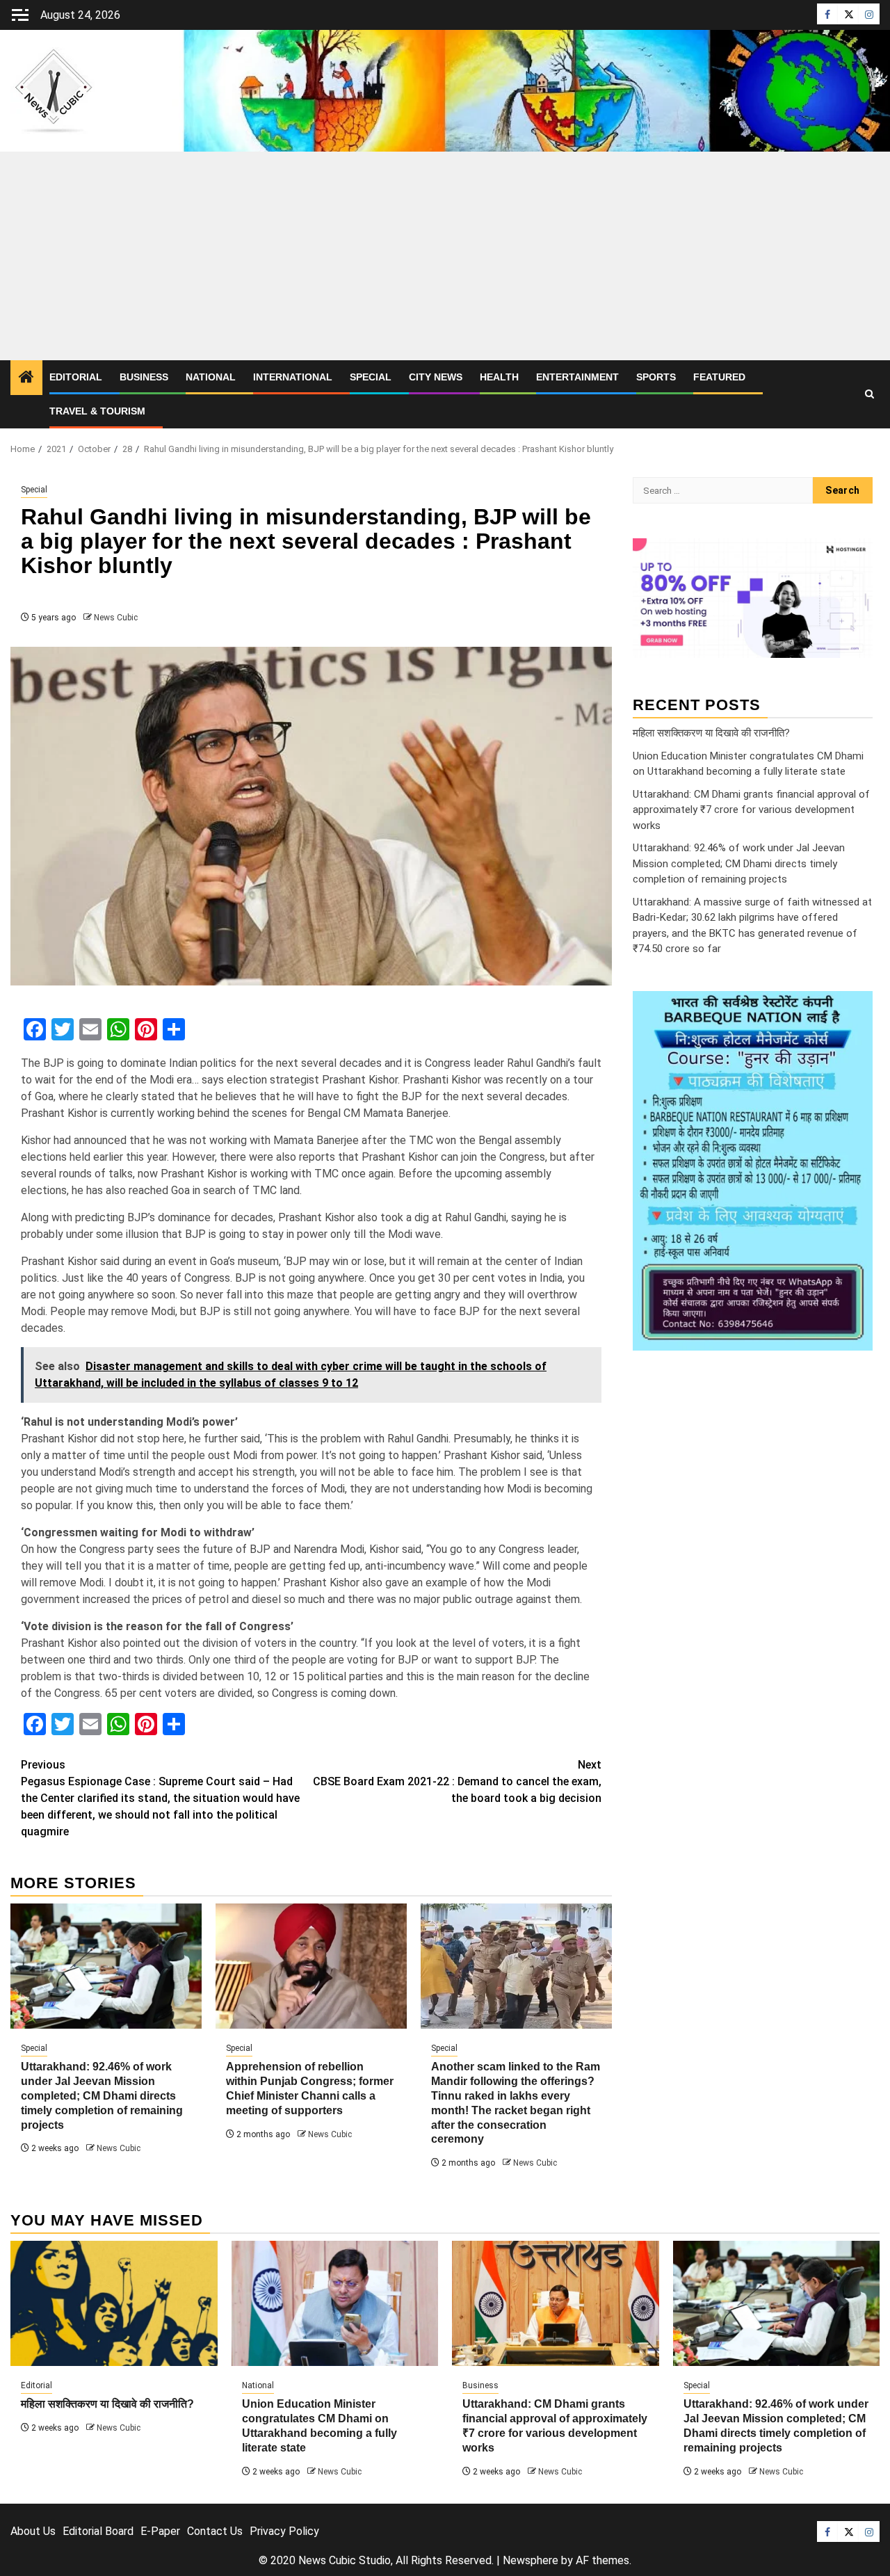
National (211, 377)
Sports (656, 377)
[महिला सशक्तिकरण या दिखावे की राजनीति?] (114, 2303)
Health (499, 377)
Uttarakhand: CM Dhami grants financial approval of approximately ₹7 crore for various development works (751, 809)
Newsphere (531, 2560)
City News (436, 377)
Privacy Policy (284, 2531)
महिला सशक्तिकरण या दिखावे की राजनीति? (711, 732)
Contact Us (215, 2531)
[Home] (26, 378)
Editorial (76, 377)
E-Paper (160, 2531)
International (293, 377)
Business (144, 377)
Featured (719, 377)
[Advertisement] (445, 256)
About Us (33, 2531)
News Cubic (116, 618)
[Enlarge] (855, 1009)
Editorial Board (98, 2531)
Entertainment (577, 377)
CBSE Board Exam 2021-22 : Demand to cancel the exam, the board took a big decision (457, 1781)
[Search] (869, 394)
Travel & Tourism (97, 411)
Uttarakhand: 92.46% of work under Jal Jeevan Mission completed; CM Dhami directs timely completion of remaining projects (102, 2095)
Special (371, 377)
